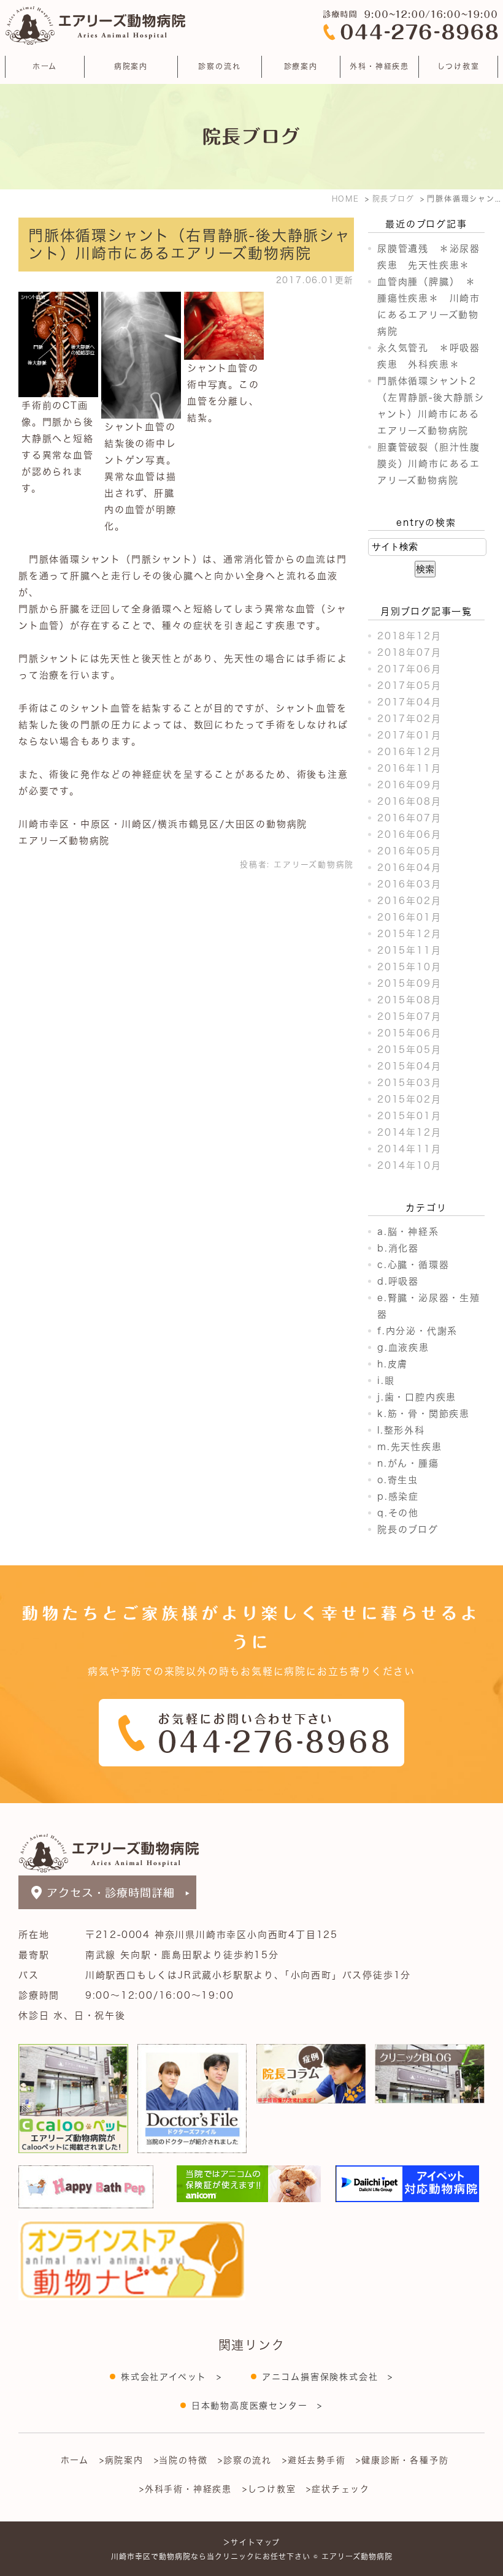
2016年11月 (409, 768)
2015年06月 (409, 1033)
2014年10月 (409, 1165)
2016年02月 (409, 901)
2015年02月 (409, 1099)
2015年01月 (409, 1116)
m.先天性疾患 (410, 1447)
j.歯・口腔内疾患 (417, 1397)
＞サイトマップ (252, 2542)
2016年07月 (409, 818)
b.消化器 (398, 1248)
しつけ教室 (459, 66)
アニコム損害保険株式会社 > (328, 2377)
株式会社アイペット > (171, 2377)
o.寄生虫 (398, 1480)
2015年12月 (409, 934)
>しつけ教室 (269, 2489)
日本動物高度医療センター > (257, 2406)
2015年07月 (409, 1016)
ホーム (45, 66)
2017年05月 (409, 686)
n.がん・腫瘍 (408, 1463)
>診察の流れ (245, 2460)
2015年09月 (409, 983)
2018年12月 (409, 636)
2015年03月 (409, 1083)
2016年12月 (409, 752)
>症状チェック (338, 2489)
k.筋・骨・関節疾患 (424, 1414)
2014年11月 (409, 1149)
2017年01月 (409, 735)
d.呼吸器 (398, 1281)
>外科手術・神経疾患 (186, 2489)
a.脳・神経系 (408, 1232)
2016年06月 (409, 834)
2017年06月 (409, 669)
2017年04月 (409, 702)
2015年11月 (409, 950)
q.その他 (398, 1513)
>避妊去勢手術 (314, 2460)
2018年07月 (409, 652)
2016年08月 (409, 801)
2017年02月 (409, 719)
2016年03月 (409, 884)
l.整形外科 (401, 1430)
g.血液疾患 (403, 1347)
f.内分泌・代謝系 (417, 1331)
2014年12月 (409, 1132)
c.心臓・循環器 (413, 1265)
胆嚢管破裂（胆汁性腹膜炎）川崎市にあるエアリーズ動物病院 (429, 464)
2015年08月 (409, 1000)
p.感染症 (398, 1496)
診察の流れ (219, 66)
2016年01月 (409, 917)
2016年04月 (409, 868)
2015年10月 (409, 967)
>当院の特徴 (181, 2460)
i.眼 (386, 1381)
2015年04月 (409, 1066)
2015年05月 (409, 1050)
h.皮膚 (393, 1364)
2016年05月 (409, 851)
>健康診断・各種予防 (402, 2460)
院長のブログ (408, 1529)
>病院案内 (121, 2460)
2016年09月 (409, 785)
